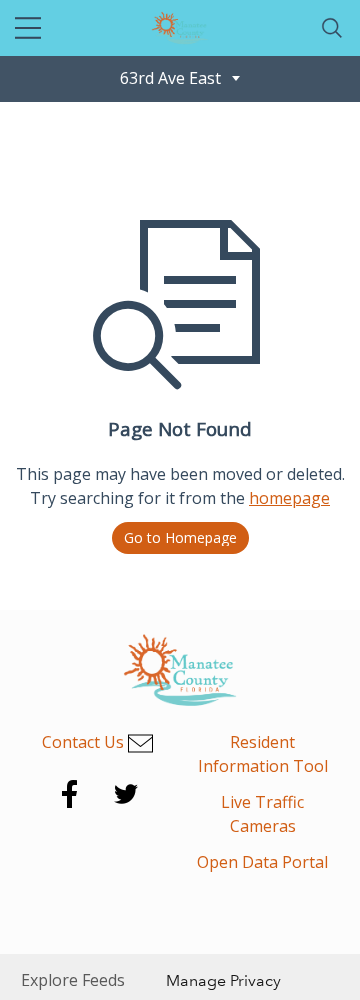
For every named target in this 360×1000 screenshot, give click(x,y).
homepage (289, 498)
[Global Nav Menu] (28, 28)
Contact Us (85, 742)
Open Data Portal (262, 862)
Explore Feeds (73, 980)
